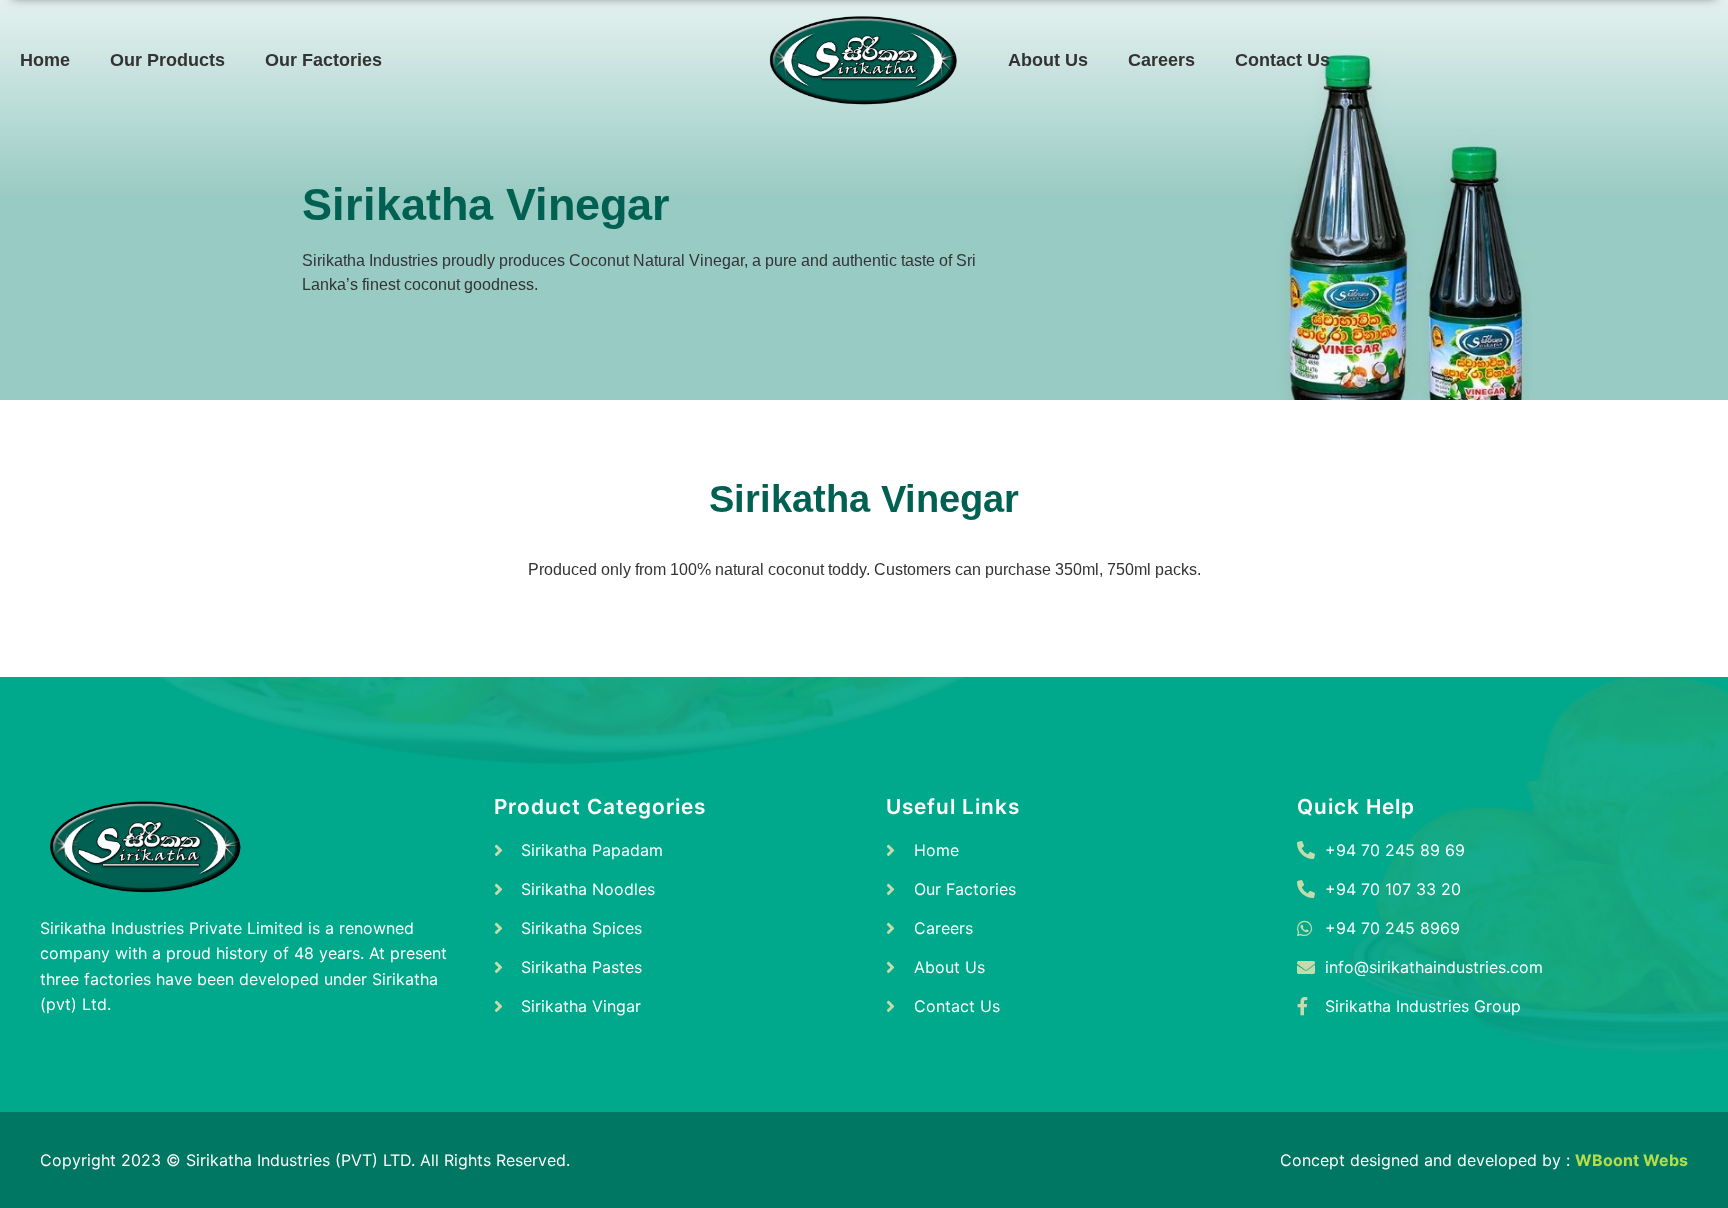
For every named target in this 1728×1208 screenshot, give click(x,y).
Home (45, 60)
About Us (1048, 60)
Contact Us (1282, 60)
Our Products (167, 60)
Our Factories (323, 60)
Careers (1161, 60)
